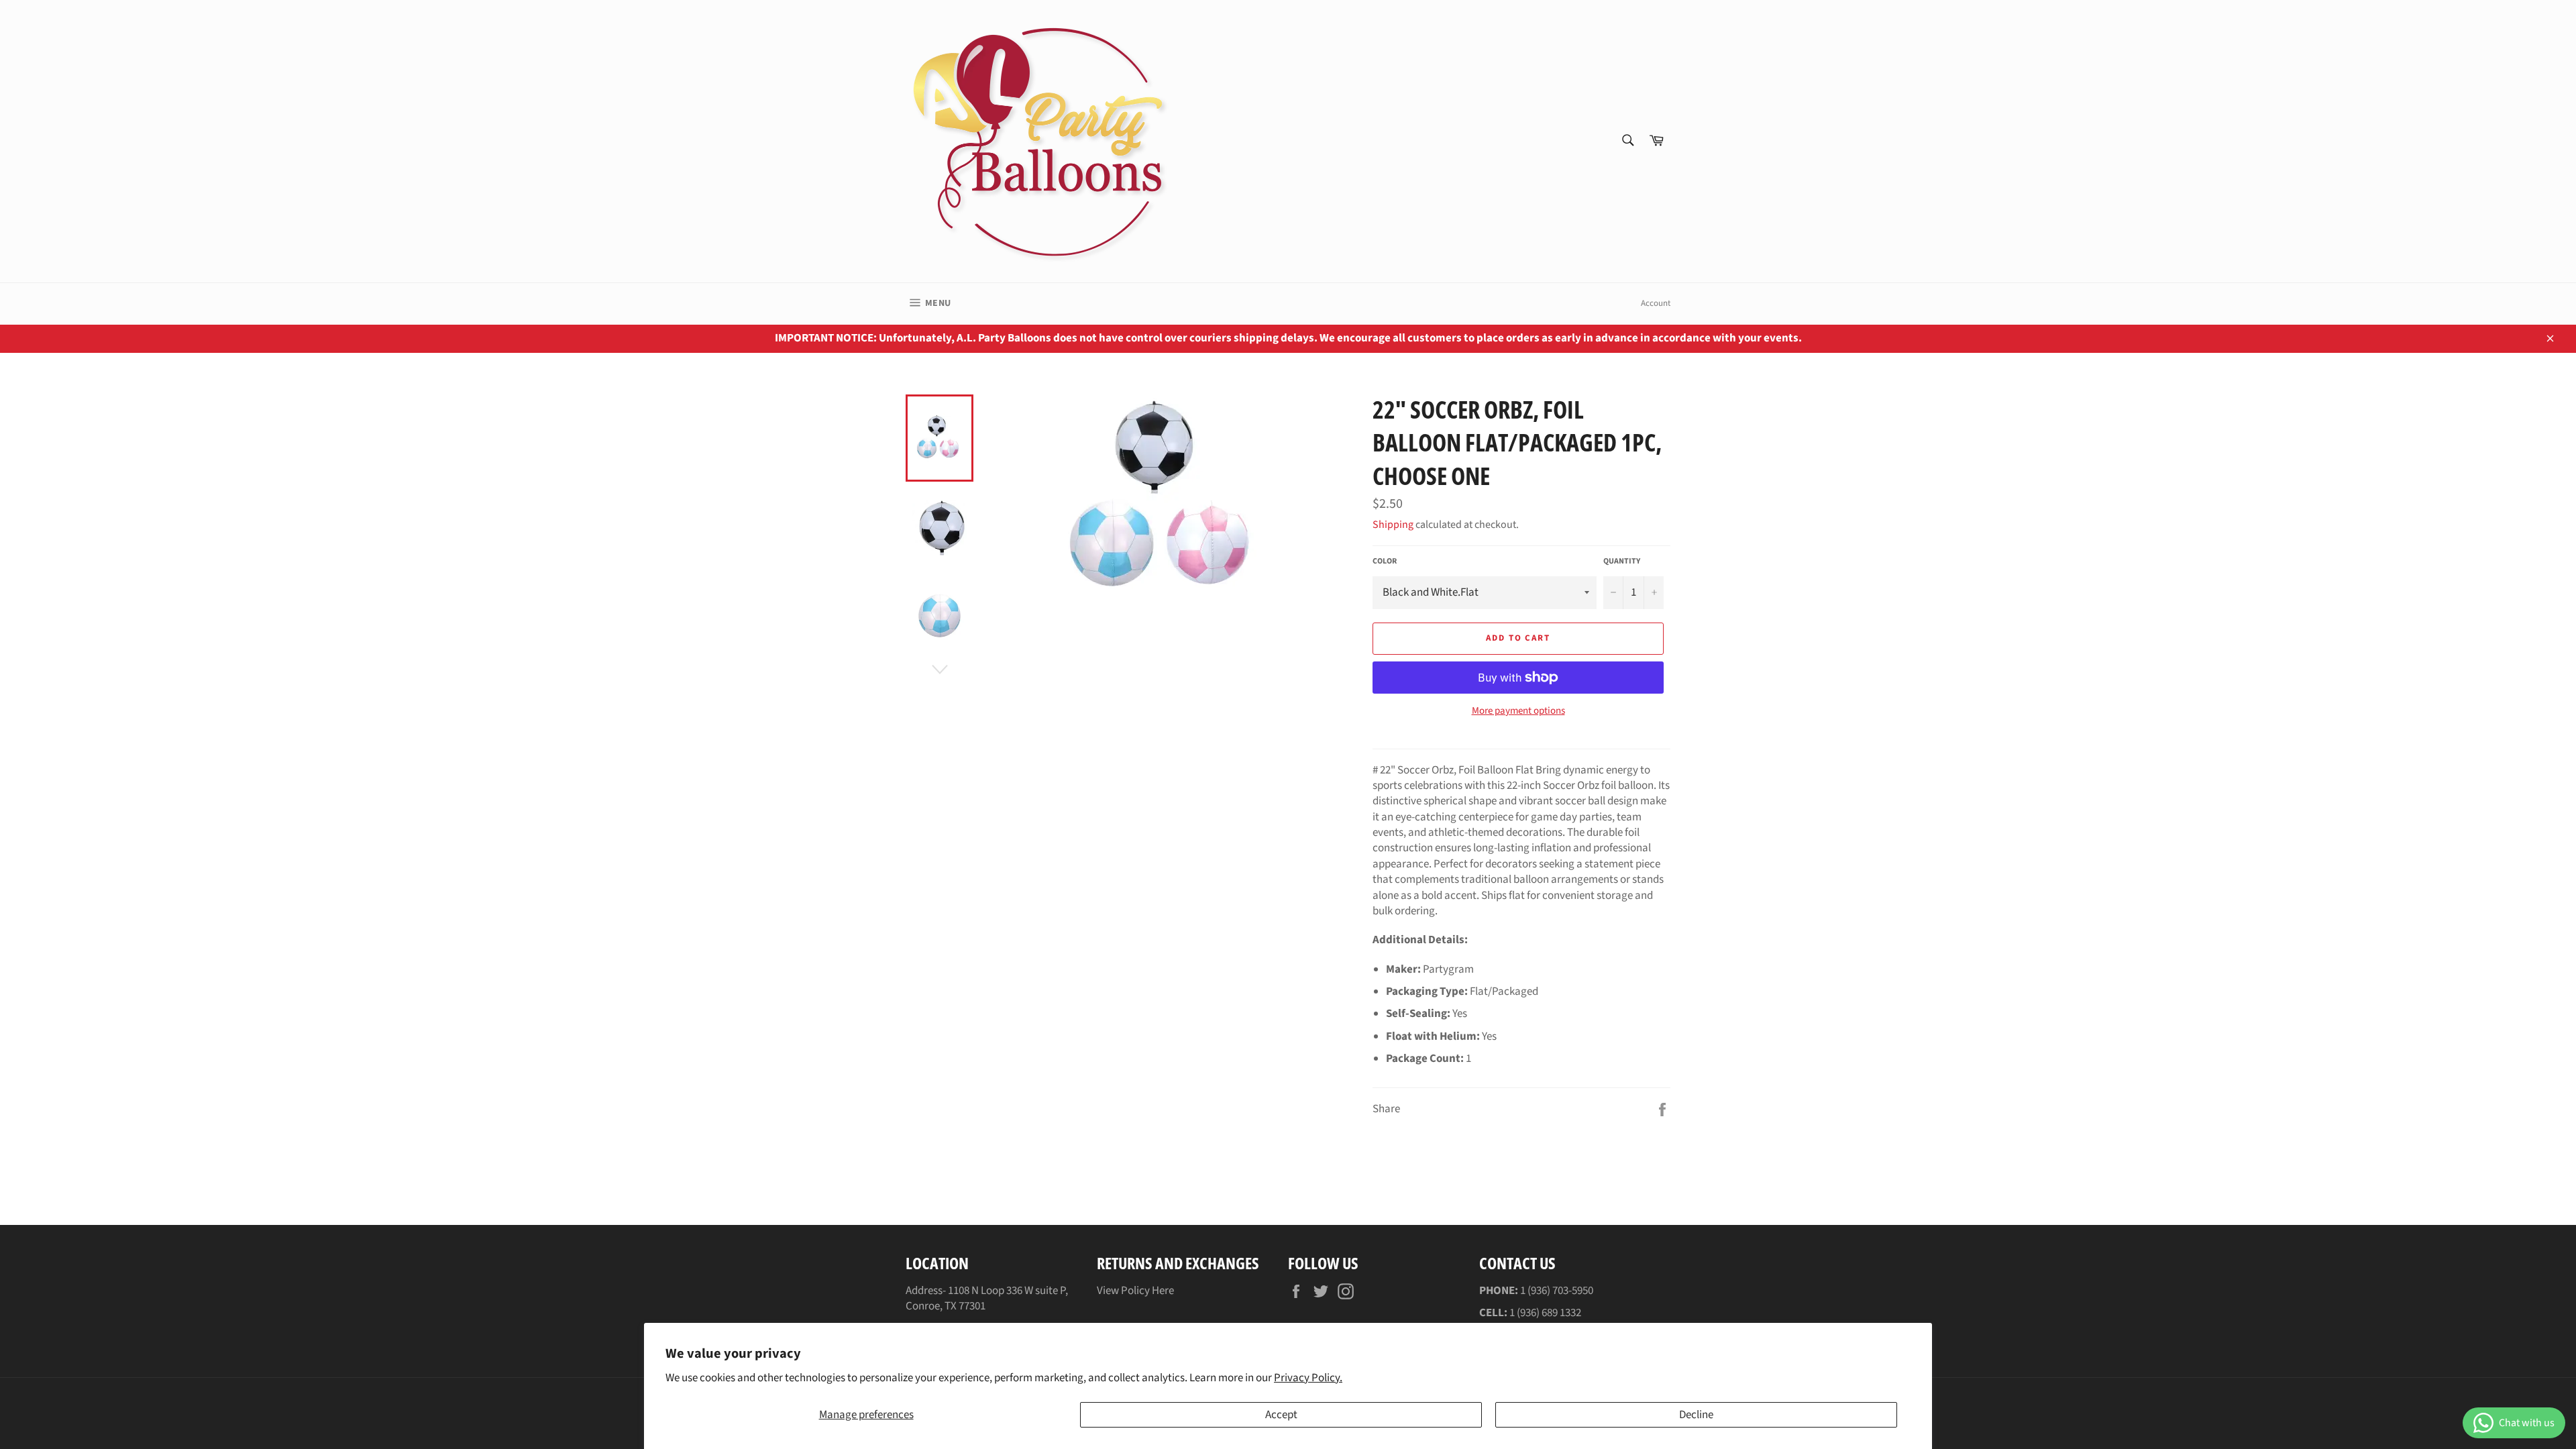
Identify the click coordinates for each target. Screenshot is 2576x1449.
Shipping (1393, 525)
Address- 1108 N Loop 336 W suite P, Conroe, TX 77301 (987, 1298)
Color (1385, 561)
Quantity (1622, 561)
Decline (1696, 1415)
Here (1163, 1291)
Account (1656, 303)
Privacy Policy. (1308, 1378)
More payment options (1518, 711)
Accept (1281, 1415)
